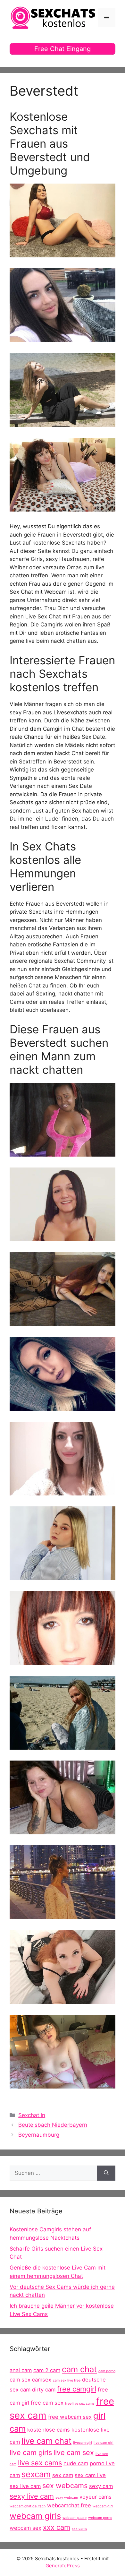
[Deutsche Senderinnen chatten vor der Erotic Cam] (63, 1915)
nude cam (76, 2463)
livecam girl (83, 2443)
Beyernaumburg (39, 2135)
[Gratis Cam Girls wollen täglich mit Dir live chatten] (63, 338)
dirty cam (44, 2390)
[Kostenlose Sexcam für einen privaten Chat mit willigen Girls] (63, 1407)
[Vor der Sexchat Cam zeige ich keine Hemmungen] (63, 1491)
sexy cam (101, 2486)
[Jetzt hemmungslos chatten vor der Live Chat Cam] (63, 423)
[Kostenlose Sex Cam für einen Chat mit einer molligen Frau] (63, 1830)
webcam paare (75, 2518)
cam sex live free (67, 2380)
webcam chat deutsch (28, 2506)
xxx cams (79, 2529)
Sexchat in (32, 2115)
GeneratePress (63, 2566)
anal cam (21, 2370)
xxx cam (57, 2527)
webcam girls (35, 2516)
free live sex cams (80, 2404)
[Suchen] (106, 2173)
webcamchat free (69, 2505)
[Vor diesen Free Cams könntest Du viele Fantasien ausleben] (63, 2084)
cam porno (107, 2371)
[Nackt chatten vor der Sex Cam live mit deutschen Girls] (63, 1745)
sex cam (63, 2475)
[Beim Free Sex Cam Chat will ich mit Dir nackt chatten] (63, 507)
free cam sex (47, 2403)
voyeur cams (96, 2497)
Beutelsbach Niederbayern (53, 2125)
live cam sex (74, 2452)
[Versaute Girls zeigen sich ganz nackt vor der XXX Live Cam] (63, 1660)
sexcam (36, 2474)
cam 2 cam (47, 2370)
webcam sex (25, 2528)
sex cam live (90, 2475)
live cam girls (31, 2452)
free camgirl (77, 2389)
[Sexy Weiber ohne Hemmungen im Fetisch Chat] (63, 1576)
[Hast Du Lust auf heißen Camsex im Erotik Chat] (63, 1999)
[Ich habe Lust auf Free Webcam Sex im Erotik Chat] (63, 1152)
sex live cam (25, 2486)
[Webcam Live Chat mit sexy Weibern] (63, 1237)
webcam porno (100, 2518)
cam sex (20, 2380)
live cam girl (104, 2443)
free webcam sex (70, 2417)
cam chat (79, 2369)
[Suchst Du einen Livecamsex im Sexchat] (63, 1322)
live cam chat (46, 2441)
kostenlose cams (49, 2430)
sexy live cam (32, 2496)
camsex (42, 2380)
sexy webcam (67, 2498)
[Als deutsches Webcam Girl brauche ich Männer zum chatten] (63, 253)
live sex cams (40, 2463)
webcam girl (103, 2506)
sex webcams (65, 2486)
